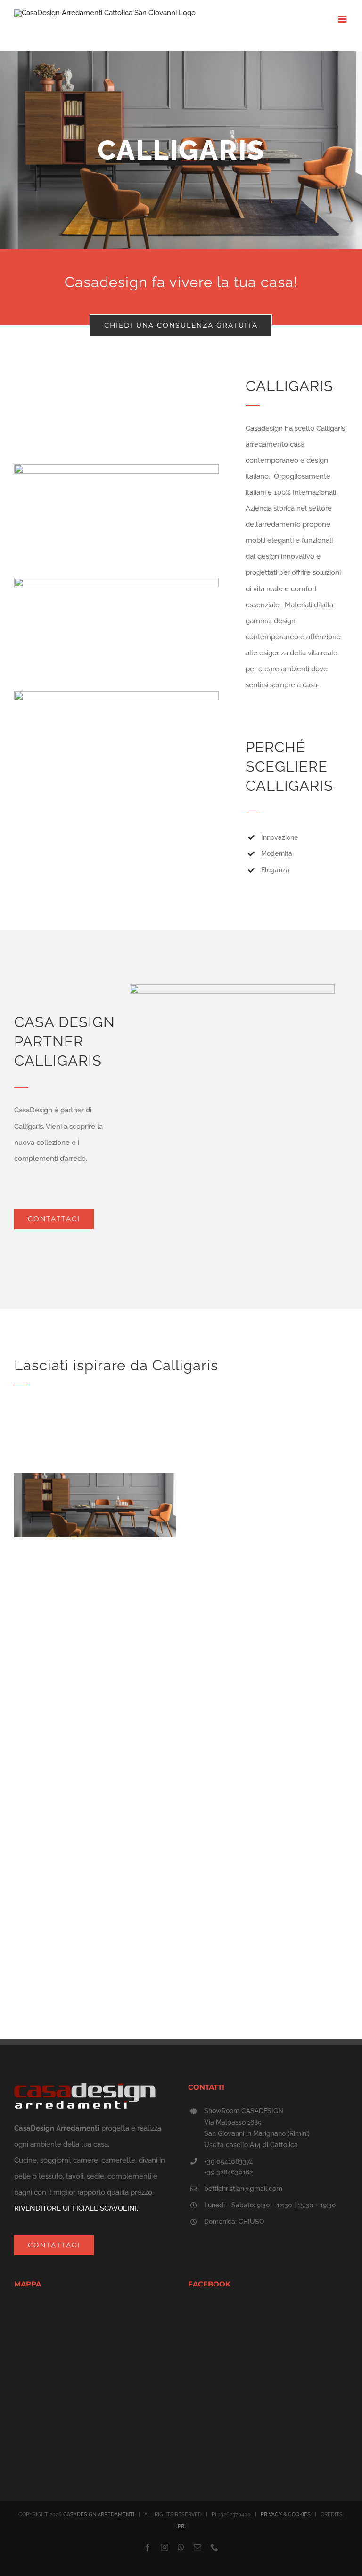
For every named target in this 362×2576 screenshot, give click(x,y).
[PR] (181, 2526)
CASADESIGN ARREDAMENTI (99, 2515)
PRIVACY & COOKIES (286, 2515)
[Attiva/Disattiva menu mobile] (343, 19)
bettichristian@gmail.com (243, 2189)
